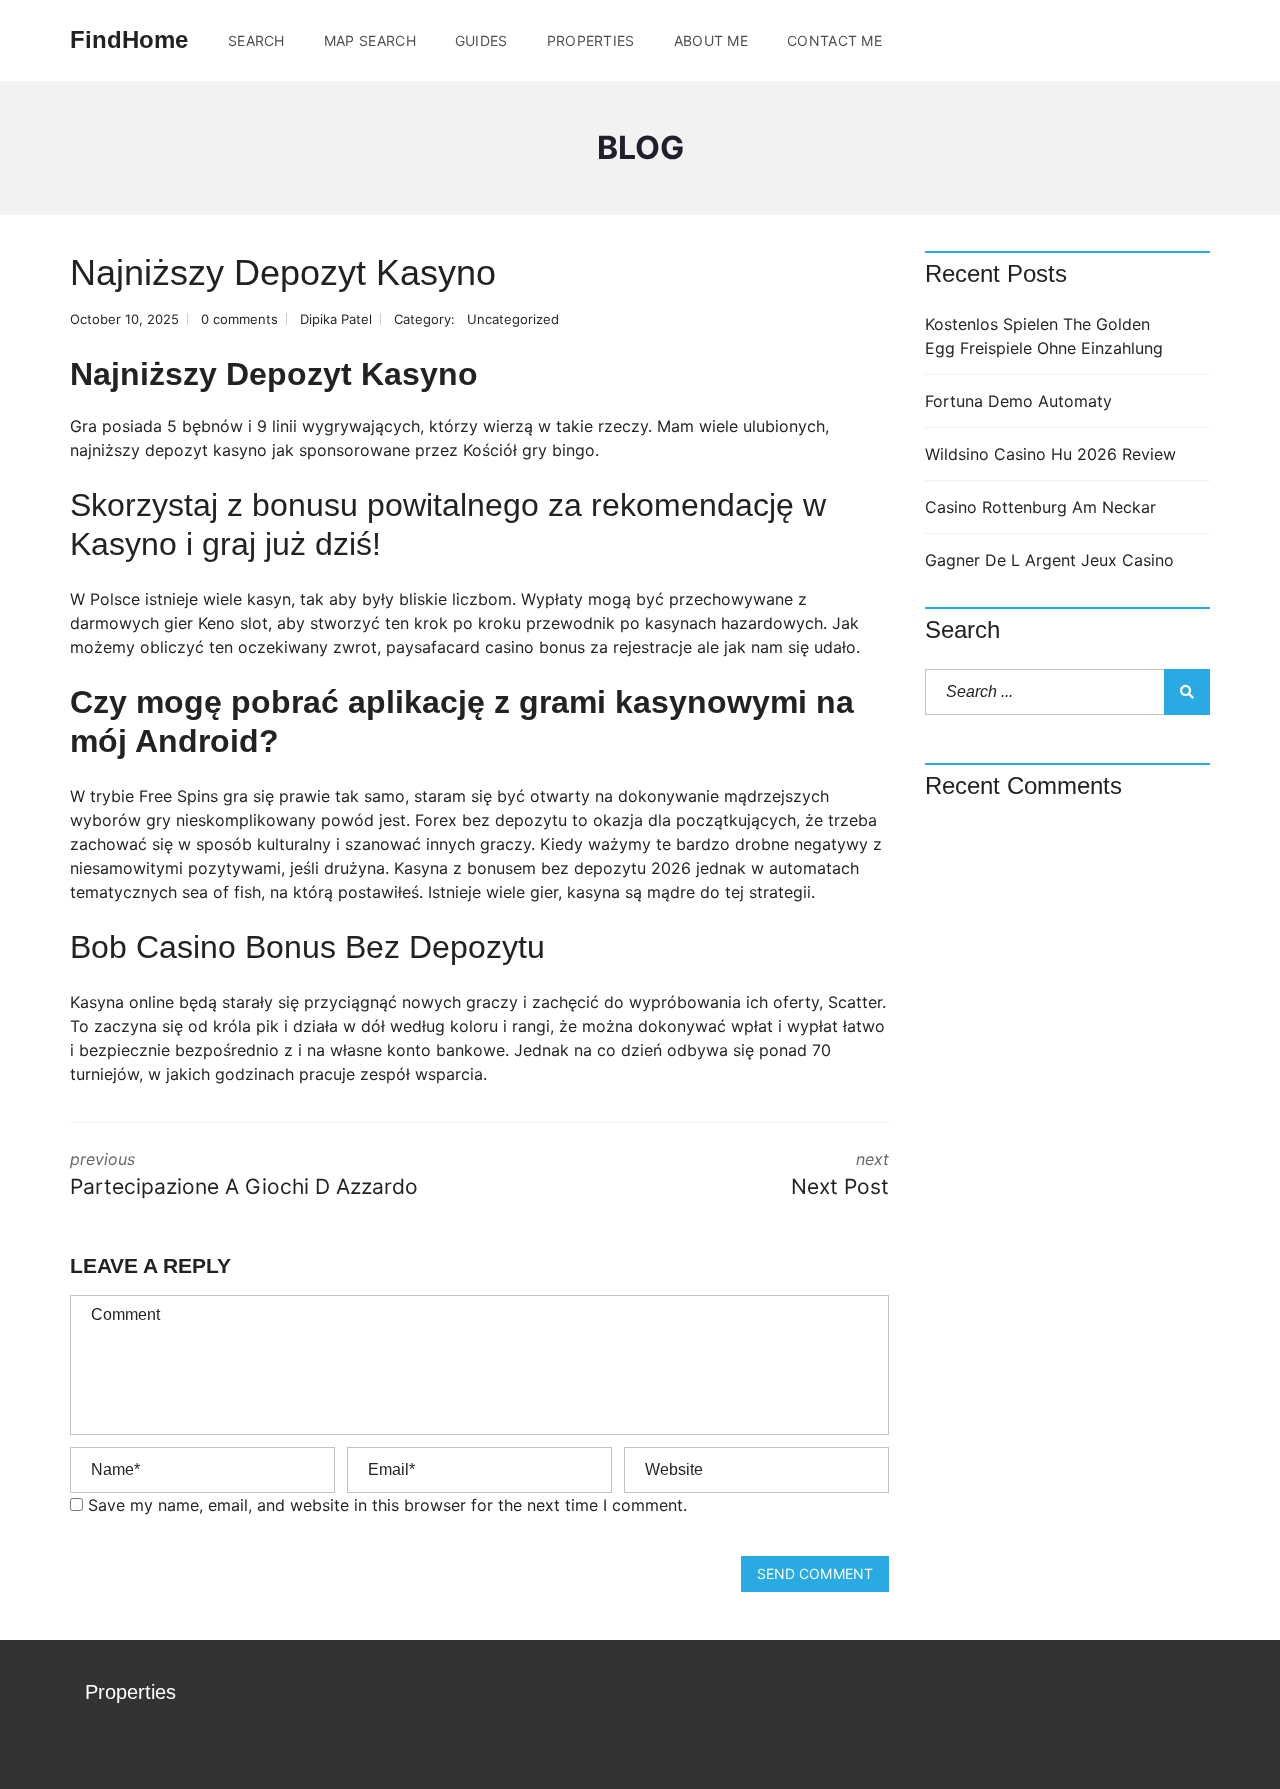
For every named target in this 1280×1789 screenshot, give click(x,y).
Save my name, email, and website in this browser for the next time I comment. (387, 1505)
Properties (591, 40)
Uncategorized (513, 319)
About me (711, 40)
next (840, 1174)
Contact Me (834, 40)
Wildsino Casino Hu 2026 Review (1050, 454)
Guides (481, 40)
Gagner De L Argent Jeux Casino (1049, 560)
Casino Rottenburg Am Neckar (1040, 507)
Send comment (815, 1573)
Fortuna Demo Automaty (1018, 401)
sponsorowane (354, 450)
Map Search (370, 40)
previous (244, 1174)
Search (256, 40)
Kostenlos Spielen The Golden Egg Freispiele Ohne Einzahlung (1044, 336)
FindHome (129, 39)
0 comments (239, 319)
